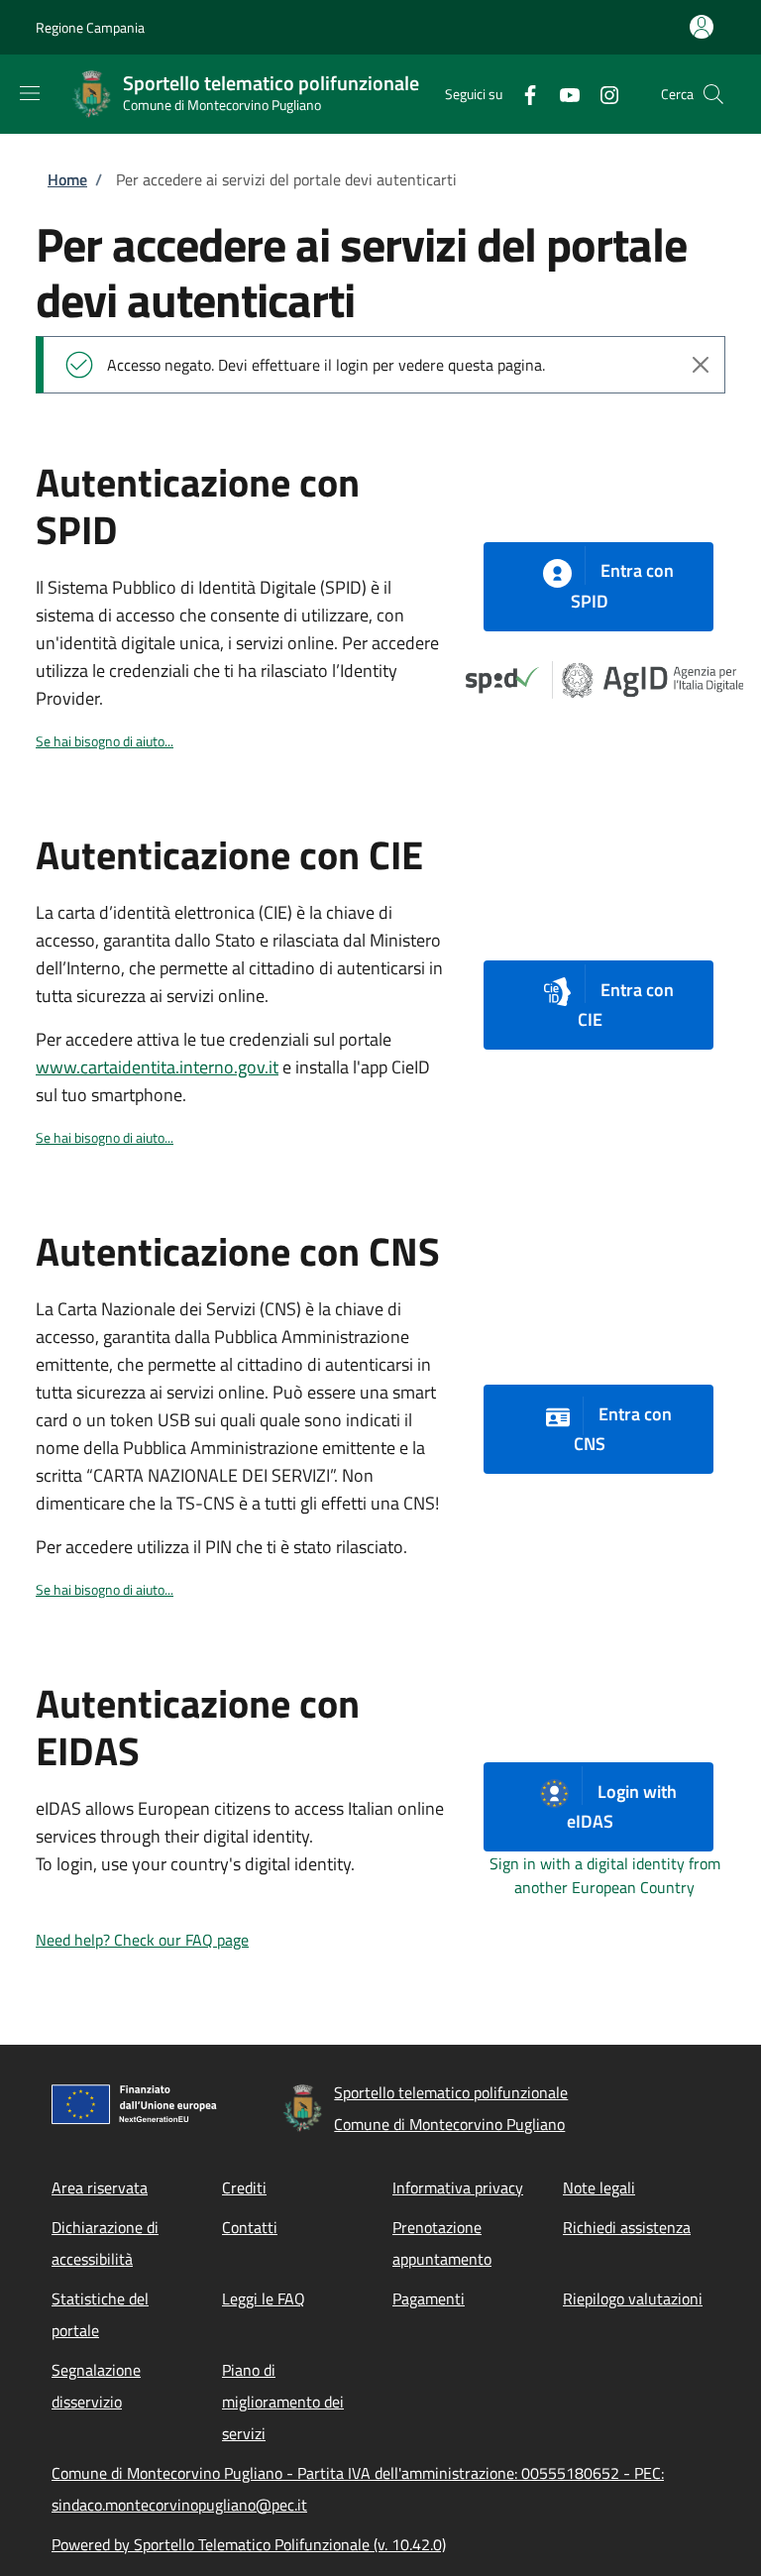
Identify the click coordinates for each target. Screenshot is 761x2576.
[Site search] (713, 94)
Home (67, 179)
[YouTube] (562, 94)
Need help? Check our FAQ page (142, 1940)
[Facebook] (522, 94)
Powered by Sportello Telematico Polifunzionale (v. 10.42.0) (249, 2544)
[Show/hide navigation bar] (30, 93)
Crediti (244, 2187)
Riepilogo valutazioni (633, 2298)
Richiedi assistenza (627, 2227)
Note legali (599, 2187)
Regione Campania (90, 27)
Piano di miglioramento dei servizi (283, 2402)
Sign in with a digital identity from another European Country (605, 1875)
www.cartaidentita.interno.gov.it (157, 1067)
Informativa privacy (458, 2187)
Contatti (250, 2227)
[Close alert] (701, 365)
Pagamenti (429, 2298)
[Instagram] (601, 94)
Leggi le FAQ (264, 2298)
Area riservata (100, 2187)
